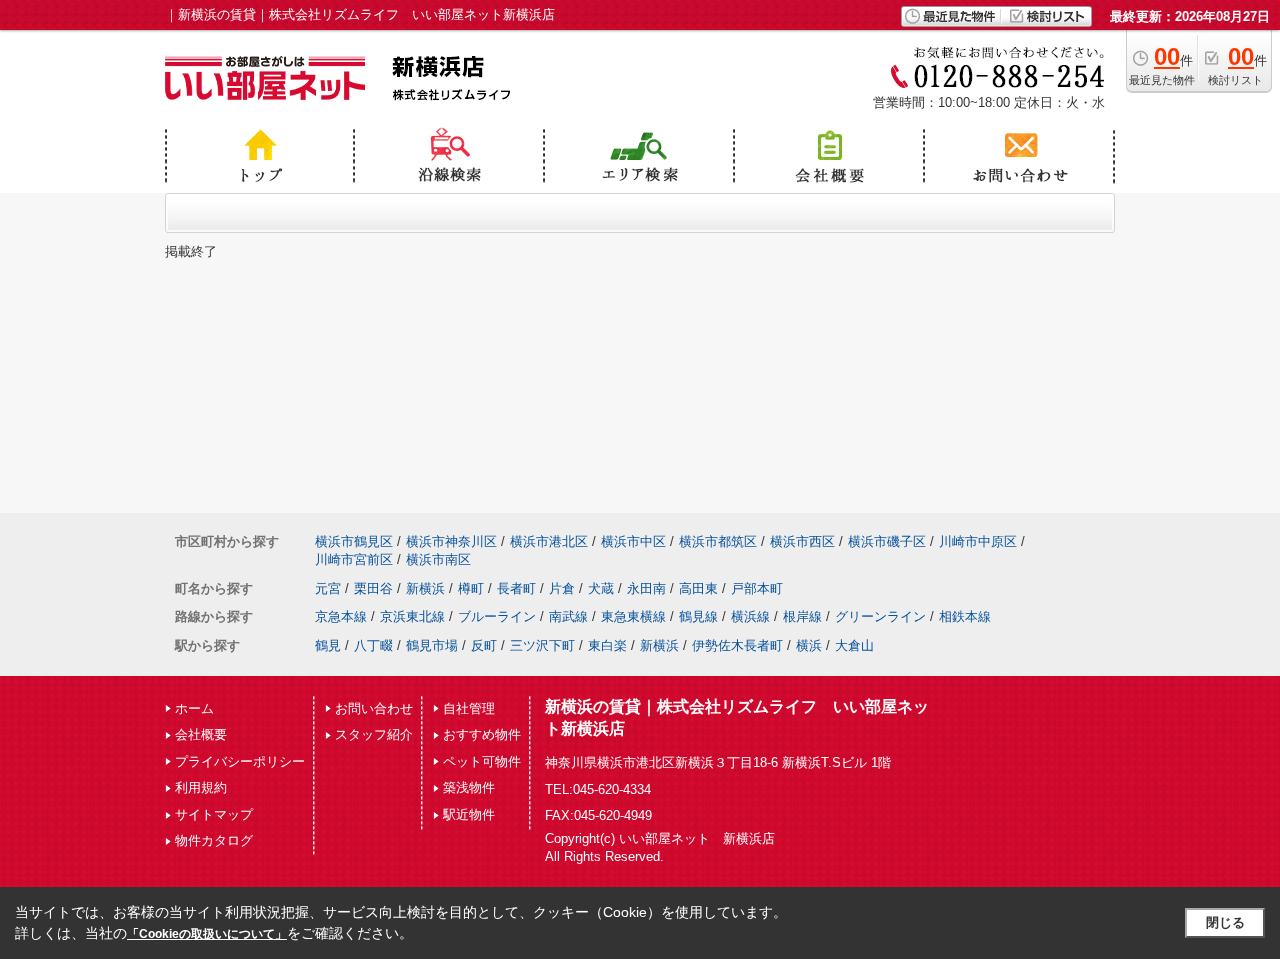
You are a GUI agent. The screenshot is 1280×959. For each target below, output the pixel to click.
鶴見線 (698, 616)
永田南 (646, 588)
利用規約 (201, 787)
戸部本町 (757, 588)
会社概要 (201, 734)
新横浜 (425, 588)
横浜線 (750, 616)
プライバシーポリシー (240, 761)
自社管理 (469, 708)
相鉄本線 (965, 616)
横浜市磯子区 (887, 541)
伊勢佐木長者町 (737, 645)
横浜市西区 (802, 541)
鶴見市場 (432, 645)
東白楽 (607, 645)
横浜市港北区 (549, 541)
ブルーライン (497, 616)
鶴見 (328, 645)
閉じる (1225, 922)
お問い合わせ (374, 708)
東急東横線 (633, 616)
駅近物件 (469, 814)
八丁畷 (373, 645)
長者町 (516, 588)
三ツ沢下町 (542, 645)
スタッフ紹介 (374, 734)
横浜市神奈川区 (451, 541)
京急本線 (341, 616)
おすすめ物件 (482, 734)
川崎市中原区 (978, 541)
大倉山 (854, 645)
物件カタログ (214, 840)
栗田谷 (373, 588)
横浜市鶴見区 (354, 541)
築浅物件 (469, 787)
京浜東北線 (412, 616)
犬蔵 (601, 588)
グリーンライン (880, 616)
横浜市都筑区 (718, 541)
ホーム (194, 708)
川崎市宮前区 (354, 559)
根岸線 (802, 616)
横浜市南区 (438, 559)
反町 (484, 645)
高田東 (698, 588)
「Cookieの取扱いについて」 (207, 934)
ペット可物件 (482, 761)
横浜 (809, 645)
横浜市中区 (633, 541)
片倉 (562, 588)
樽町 (471, 588)
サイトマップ (214, 814)
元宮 (328, 588)
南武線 (568, 616)
